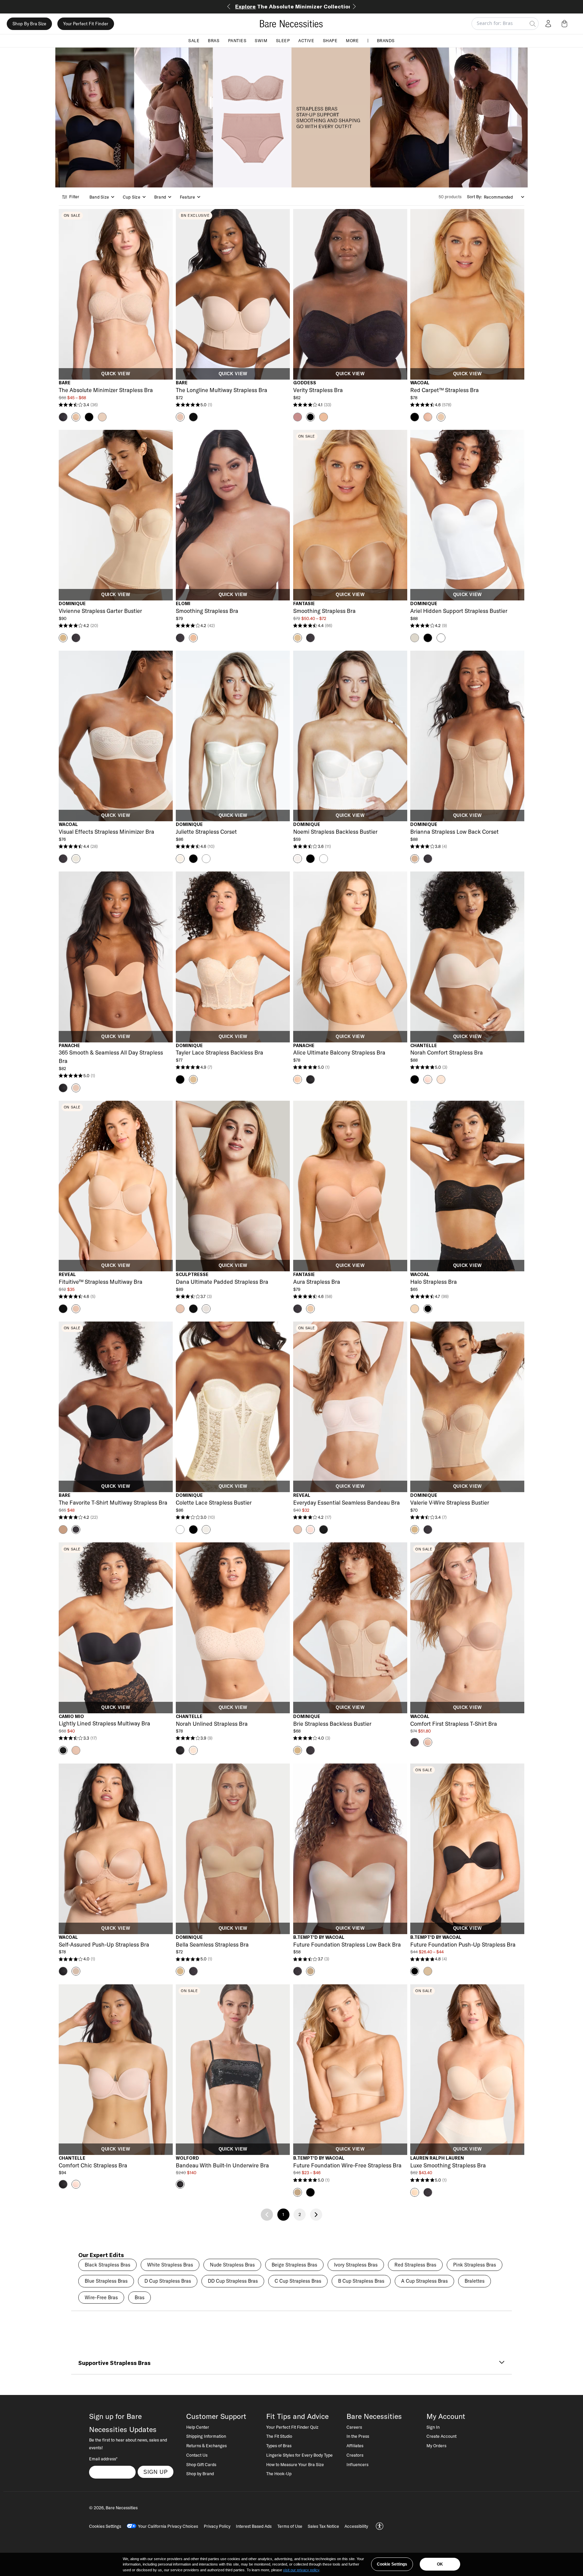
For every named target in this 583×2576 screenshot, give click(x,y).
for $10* (292, 6)
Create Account (441, 2436)
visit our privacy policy (301, 2570)
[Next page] (316, 2215)
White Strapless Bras (170, 2265)
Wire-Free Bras (101, 2298)
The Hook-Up (279, 2474)
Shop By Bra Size (29, 24)
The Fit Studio (279, 2436)
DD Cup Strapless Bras (233, 2281)
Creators (355, 2455)
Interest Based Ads (254, 2526)
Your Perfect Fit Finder (86, 24)
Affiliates (355, 2446)
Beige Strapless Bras (294, 2265)
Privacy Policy (217, 2526)
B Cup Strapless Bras (361, 2281)
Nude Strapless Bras (232, 2265)
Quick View (116, 374)
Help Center (198, 2427)
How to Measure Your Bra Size (295, 2464)
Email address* (103, 2459)
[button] (566, 24)
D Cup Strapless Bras (168, 2281)
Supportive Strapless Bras (114, 2363)
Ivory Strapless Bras (356, 2265)
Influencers (357, 2464)
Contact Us (197, 2455)
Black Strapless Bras (107, 2265)
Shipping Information (206, 2436)
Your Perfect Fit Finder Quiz (292, 2427)
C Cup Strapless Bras (298, 2281)
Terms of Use (290, 2526)
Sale (194, 40)
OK (440, 2564)
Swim (261, 40)
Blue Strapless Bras (106, 2281)
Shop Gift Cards (201, 2464)
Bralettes (475, 2281)
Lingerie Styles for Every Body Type (299, 2455)
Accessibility (356, 2526)
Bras (214, 40)
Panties (237, 40)
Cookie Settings (392, 2564)
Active (306, 40)
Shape (330, 40)
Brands (386, 40)
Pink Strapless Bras (475, 2265)
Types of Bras (279, 2446)
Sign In (433, 2427)
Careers (354, 2427)
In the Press (358, 2436)
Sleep (283, 40)
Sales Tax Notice (323, 2526)
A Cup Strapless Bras (424, 2281)
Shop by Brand (200, 2474)
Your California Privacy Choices (168, 2526)
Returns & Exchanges (206, 2446)
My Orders (436, 2446)
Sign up (156, 2472)
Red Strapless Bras (415, 2265)
